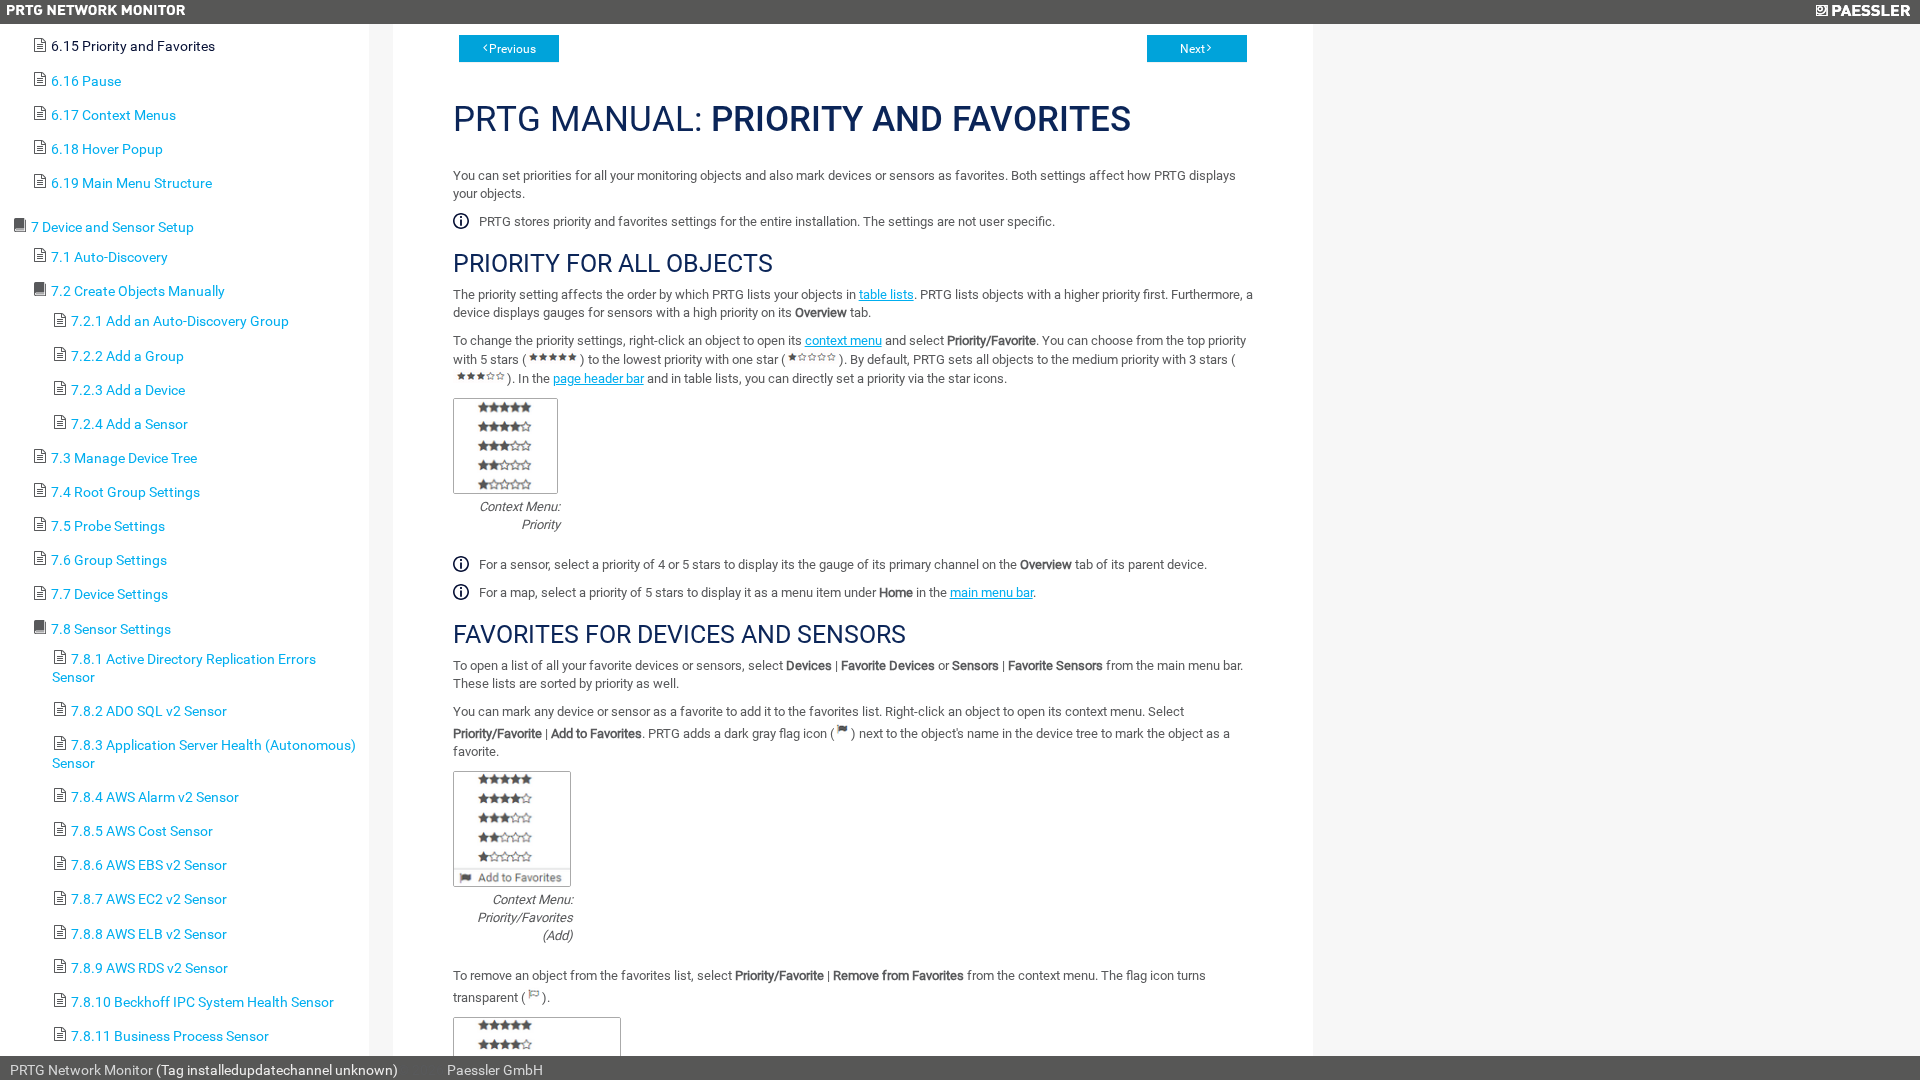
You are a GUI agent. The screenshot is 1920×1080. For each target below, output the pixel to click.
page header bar (598, 378)
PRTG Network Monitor (81, 1070)
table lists (886, 294)
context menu (843, 340)
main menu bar (991, 592)
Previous (512, 49)
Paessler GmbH (495, 1070)
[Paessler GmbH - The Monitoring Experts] (1862, 12)
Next (1192, 49)
